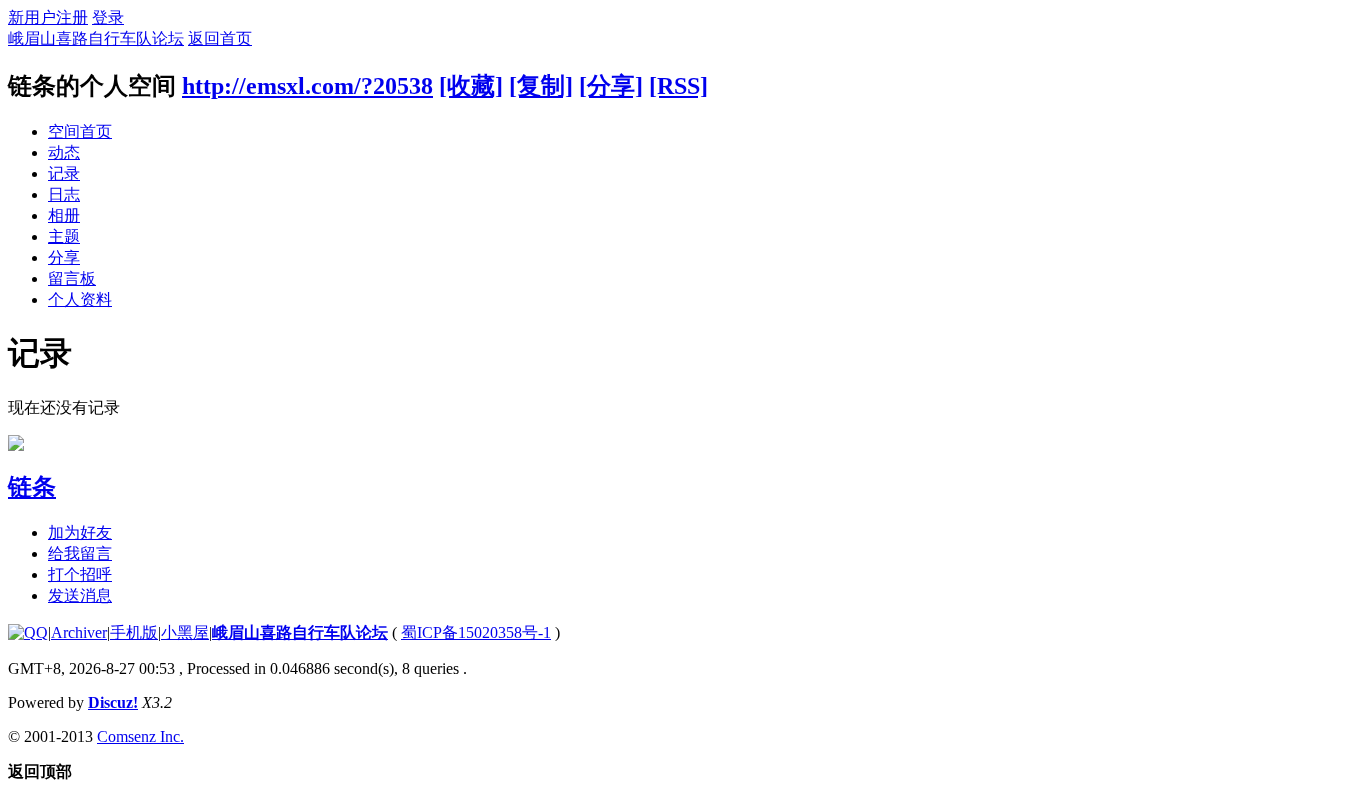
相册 (64, 215)
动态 (64, 152)
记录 (64, 173)
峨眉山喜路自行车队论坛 (96, 38)
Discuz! (113, 702)
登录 (108, 17)
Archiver (79, 632)
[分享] (611, 86)
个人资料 (80, 299)
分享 (64, 257)
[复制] (541, 86)
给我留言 (80, 553)
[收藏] (471, 86)
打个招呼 (80, 574)
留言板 (72, 278)
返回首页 (220, 38)
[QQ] (28, 632)
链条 (32, 487)
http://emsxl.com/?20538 (307, 86)
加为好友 (80, 532)
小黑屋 (185, 632)
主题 (64, 236)
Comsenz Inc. (140, 736)
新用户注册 (48, 17)
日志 (64, 194)
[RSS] (678, 86)
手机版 (134, 632)
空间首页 (80, 131)
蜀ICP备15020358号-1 (476, 632)
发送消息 (80, 595)
